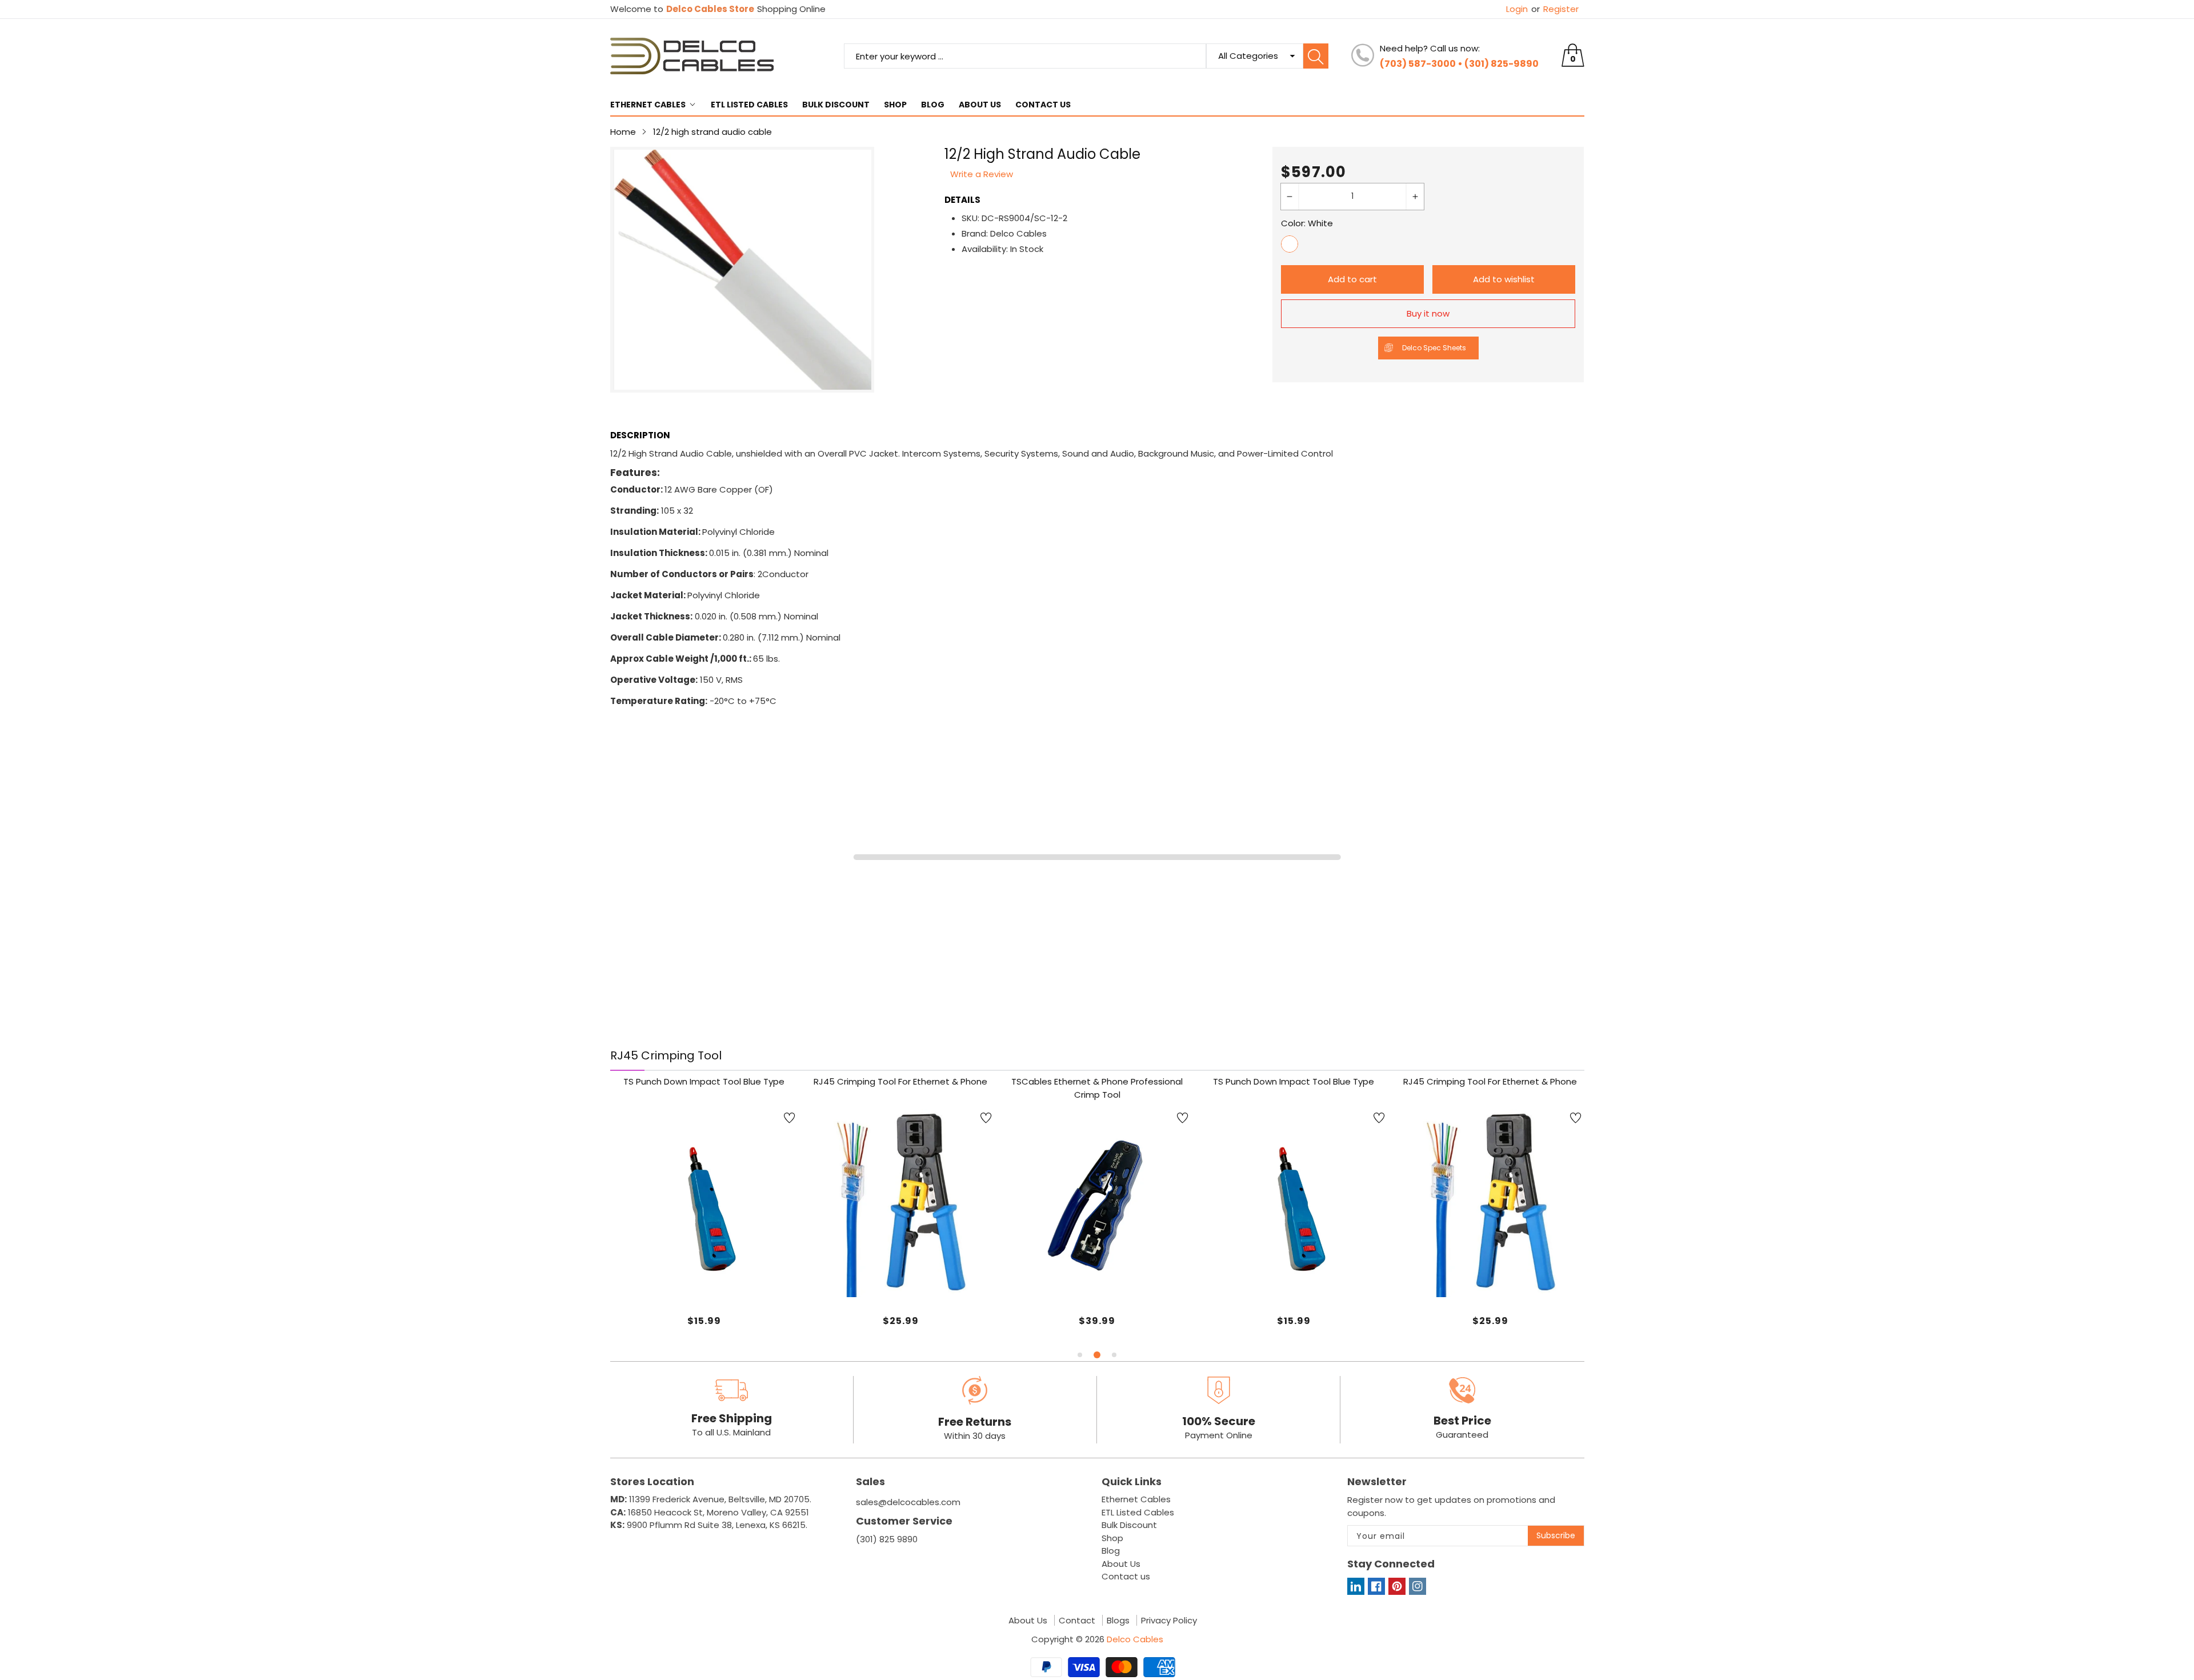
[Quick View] (900, 1266)
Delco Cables (1135, 1639)
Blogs (1118, 1621)
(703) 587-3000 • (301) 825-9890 (1459, 64)
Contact (1077, 1621)
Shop (895, 105)
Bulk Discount (836, 105)
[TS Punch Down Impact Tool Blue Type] (704, 1203)
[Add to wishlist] (790, 1118)
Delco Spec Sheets (1434, 348)
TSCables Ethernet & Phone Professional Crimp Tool (1097, 1088)
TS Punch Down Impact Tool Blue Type (704, 1081)
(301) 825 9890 (887, 1539)
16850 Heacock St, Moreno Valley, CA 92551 (710, 1512)
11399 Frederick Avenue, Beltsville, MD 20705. (711, 1499)
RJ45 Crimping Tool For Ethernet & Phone (900, 1081)
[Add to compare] (718, 1263)
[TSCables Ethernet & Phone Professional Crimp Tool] (1097, 1203)
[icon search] (1316, 56)
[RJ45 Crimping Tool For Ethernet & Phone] (901, 1203)
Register (1555, 9)
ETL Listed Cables (749, 105)
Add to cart (1352, 279)
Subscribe (1556, 1535)
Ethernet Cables (648, 105)
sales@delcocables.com (908, 1502)
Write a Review (982, 174)
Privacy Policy (1169, 1621)
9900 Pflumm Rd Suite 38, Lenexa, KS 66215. (709, 1525)
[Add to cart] (872, 1274)
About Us (980, 105)
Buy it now (1428, 313)
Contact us (1043, 105)
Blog (933, 105)
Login (1517, 9)
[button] (1080, 1355)
